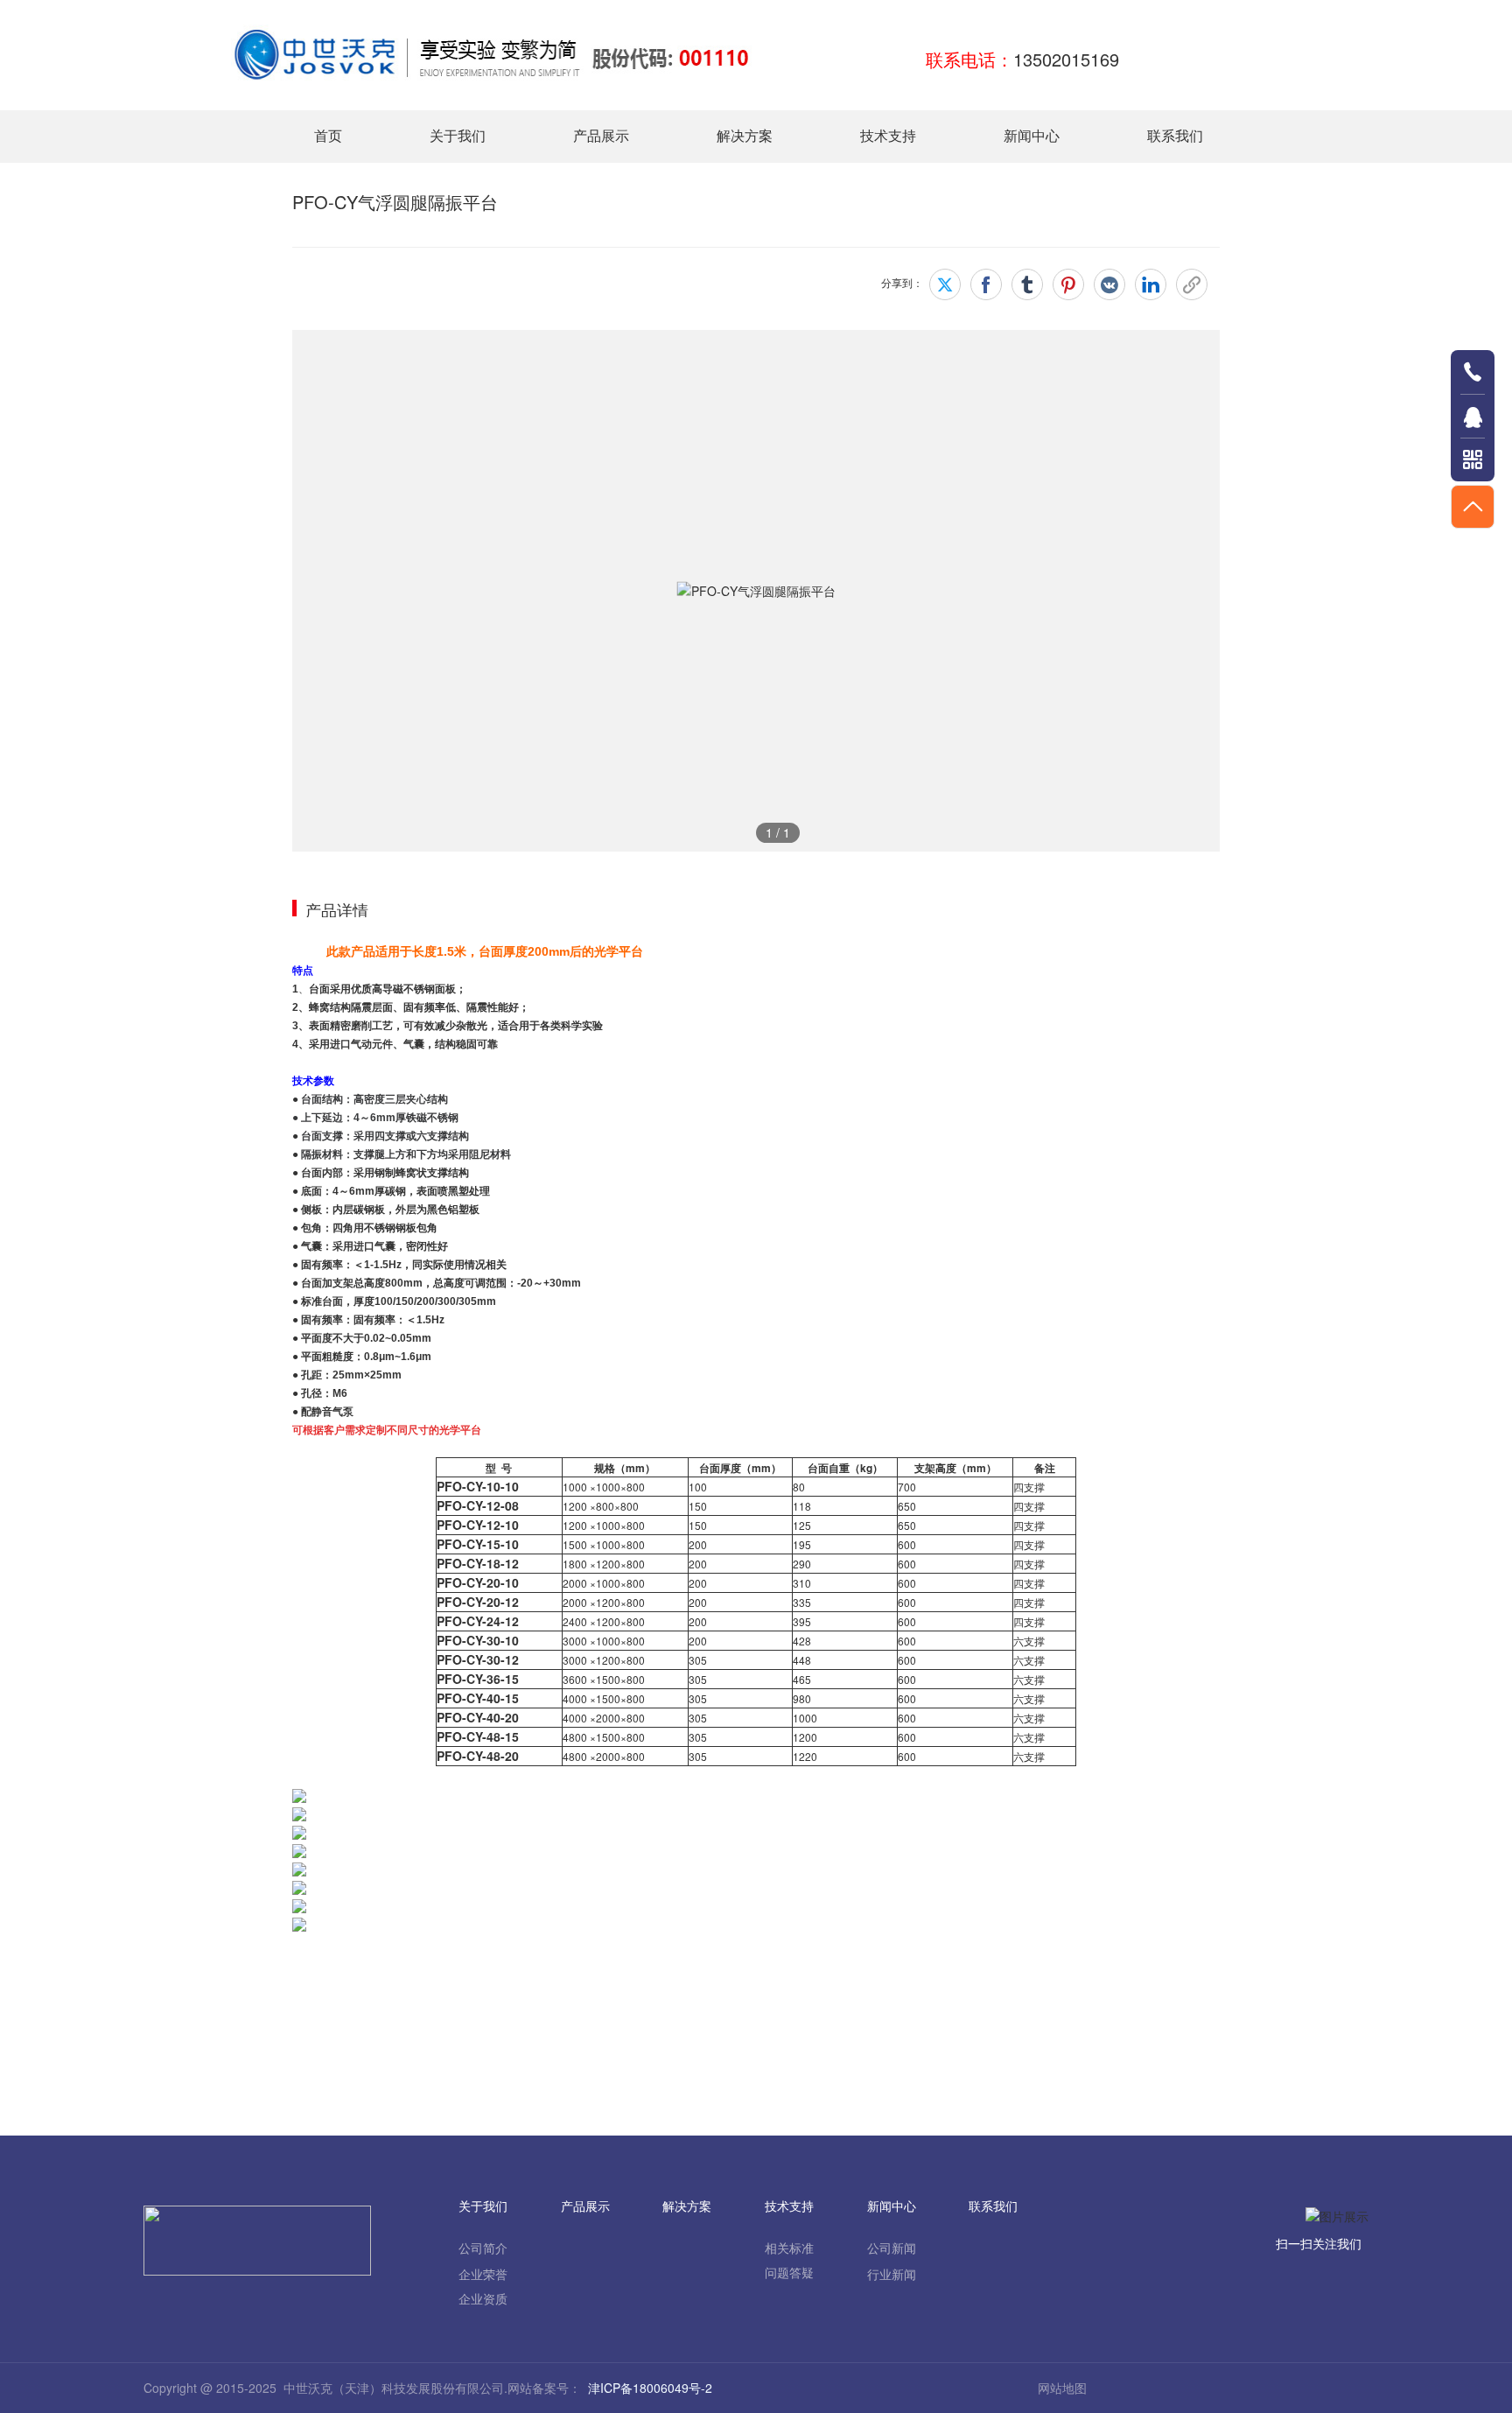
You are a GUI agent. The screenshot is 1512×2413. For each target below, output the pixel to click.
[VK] (1109, 284)
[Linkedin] (1151, 284)
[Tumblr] (1027, 284)
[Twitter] (945, 284)
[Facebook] (986, 284)
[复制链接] (1192, 284)
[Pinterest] (1068, 284)
